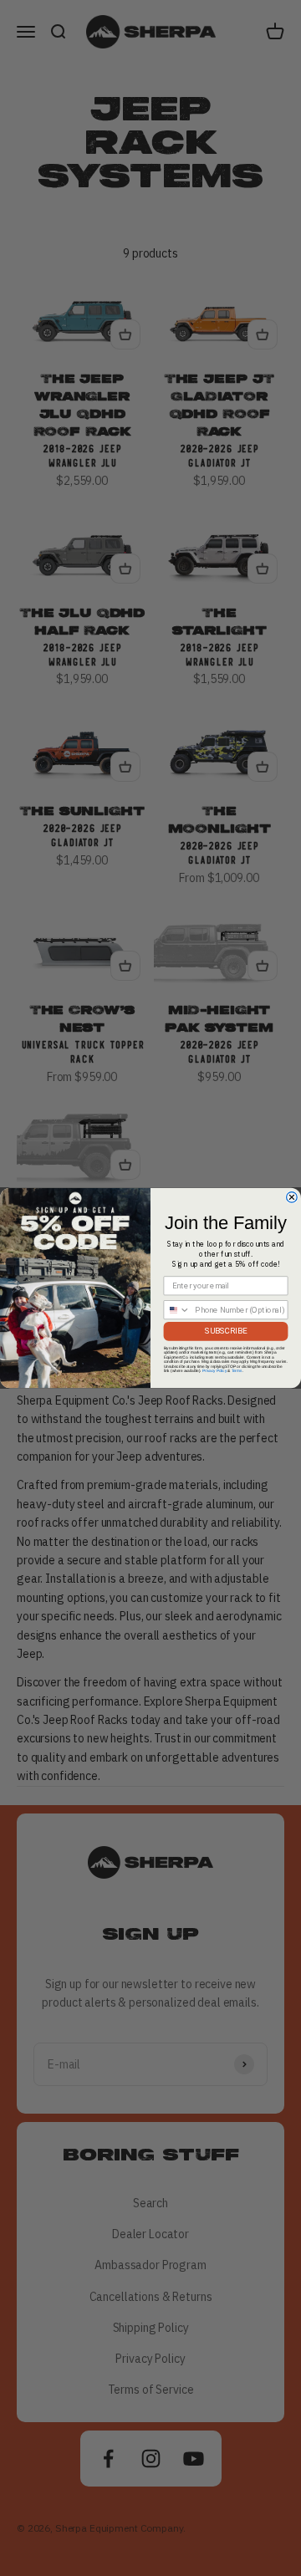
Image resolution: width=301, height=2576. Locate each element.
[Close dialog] (292, 1198)
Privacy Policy (214, 1371)
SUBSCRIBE (226, 1331)
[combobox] (177, 1310)
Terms (237, 1371)
